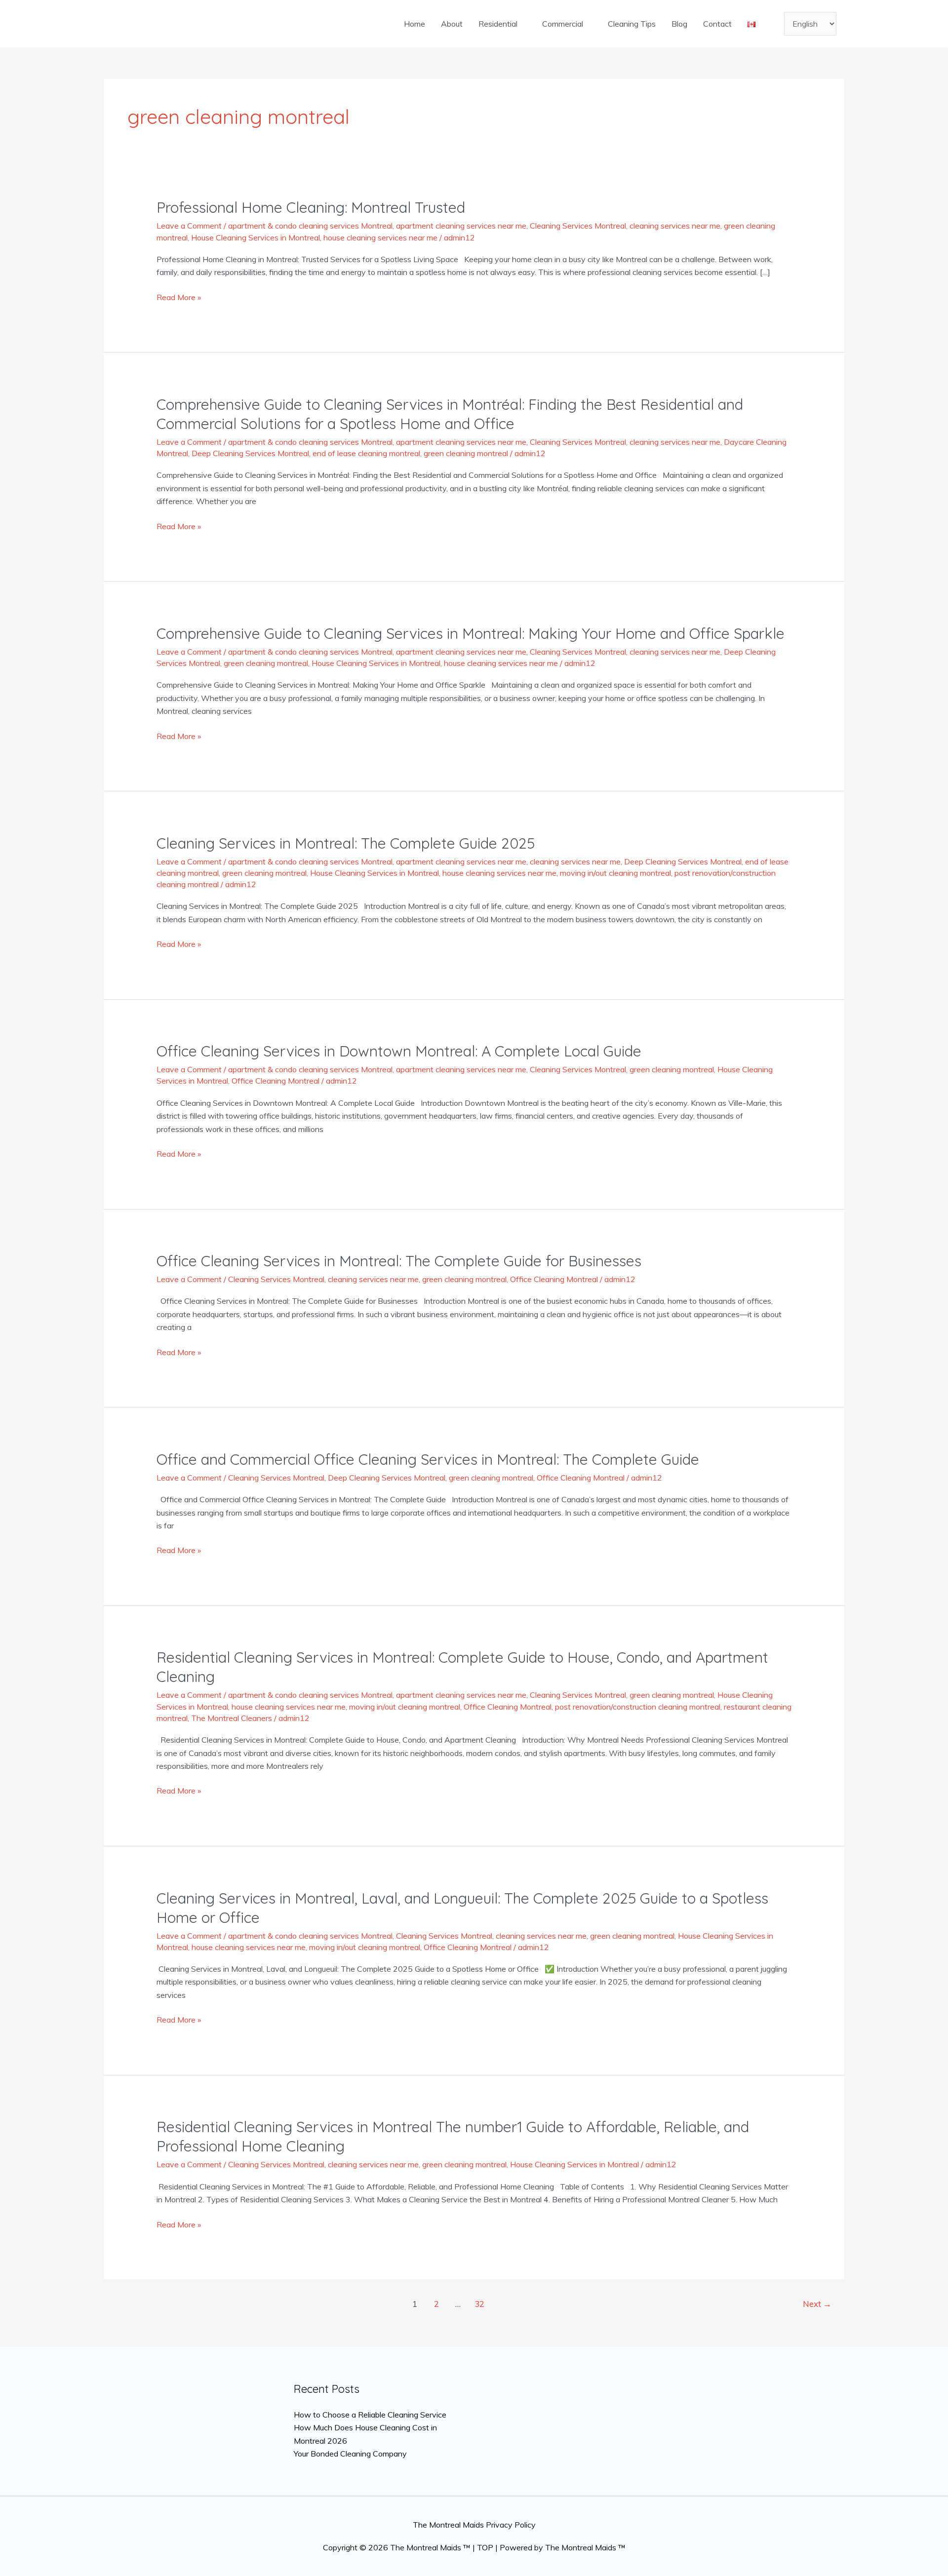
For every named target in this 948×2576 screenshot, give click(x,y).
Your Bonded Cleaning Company (350, 2454)
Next (817, 2304)
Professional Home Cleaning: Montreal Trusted (311, 207)
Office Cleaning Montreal (276, 1081)
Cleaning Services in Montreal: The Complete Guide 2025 (346, 843)
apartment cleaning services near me (461, 226)
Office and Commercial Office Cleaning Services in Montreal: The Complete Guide (428, 1459)
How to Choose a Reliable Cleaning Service (370, 2415)
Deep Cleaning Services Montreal (250, 453)
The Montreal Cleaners (232, 1718)
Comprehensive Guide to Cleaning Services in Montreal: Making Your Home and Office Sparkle (471, 633)
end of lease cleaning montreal (366, 453)
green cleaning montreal (466, 453)
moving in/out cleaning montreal (615, 873)
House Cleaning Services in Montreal (256, 237)
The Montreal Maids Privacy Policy (474, 2525)
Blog (679, 24)
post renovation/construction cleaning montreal (638, 1707)
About (452, 24)
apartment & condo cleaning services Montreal (310, 226)
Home (415, 24)
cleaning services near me (675, 226)
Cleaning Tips (632, 24)
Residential (498, 24)
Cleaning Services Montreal (578, 226)
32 (479, 2304)
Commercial (563, 24)
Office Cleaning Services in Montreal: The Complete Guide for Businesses (399, 1261)
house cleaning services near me (380, 237)
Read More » (179, 296)
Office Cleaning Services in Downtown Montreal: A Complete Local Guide (399, 1051)
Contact (717, 24)
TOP (485, 2547)
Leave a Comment (189, 226)
